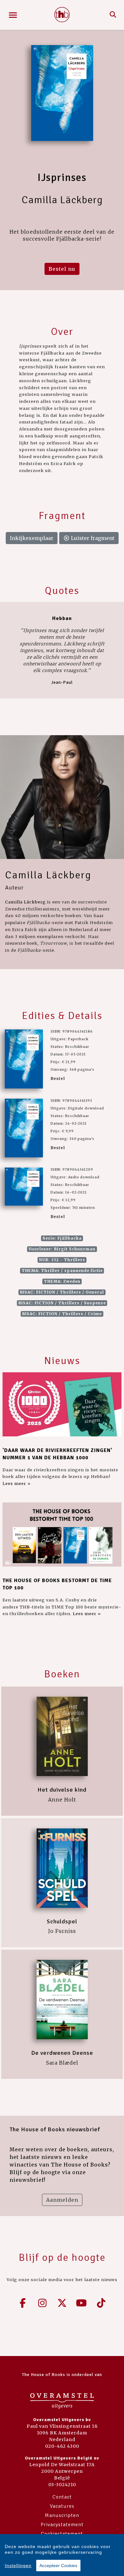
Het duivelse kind (62, 1790)
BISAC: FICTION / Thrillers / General (62, 1292)
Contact (62, 2497)
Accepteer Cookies (58, 2566)
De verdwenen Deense (62, 2053)
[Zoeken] (113, 15)
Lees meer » (17, 1483)
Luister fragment (92, 538)
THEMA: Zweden (62, 1281)
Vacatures (62, 2506)
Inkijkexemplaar (32, 538)
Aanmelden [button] (62, 2200)
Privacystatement (62, 2525)
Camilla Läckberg (48, 875)
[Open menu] (13, 15)
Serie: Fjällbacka (62, 1238)
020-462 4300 (62, 2446)
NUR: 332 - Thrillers (62, 1260)
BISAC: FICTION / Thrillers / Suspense (62, 1303)
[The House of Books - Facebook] (23, 2303)
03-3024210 (62, 2485)
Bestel (58, 1078)
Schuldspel (62, 1921)
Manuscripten (62, 2515)
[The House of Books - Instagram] (43, 2303)
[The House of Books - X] (62, 2303)
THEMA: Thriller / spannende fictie (62, 1271)
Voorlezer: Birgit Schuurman (62, 1249)
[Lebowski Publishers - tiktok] (101, 2303)
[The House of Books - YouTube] (82, 2303)
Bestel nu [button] (62, 269)
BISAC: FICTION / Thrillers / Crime (62, 1314)
